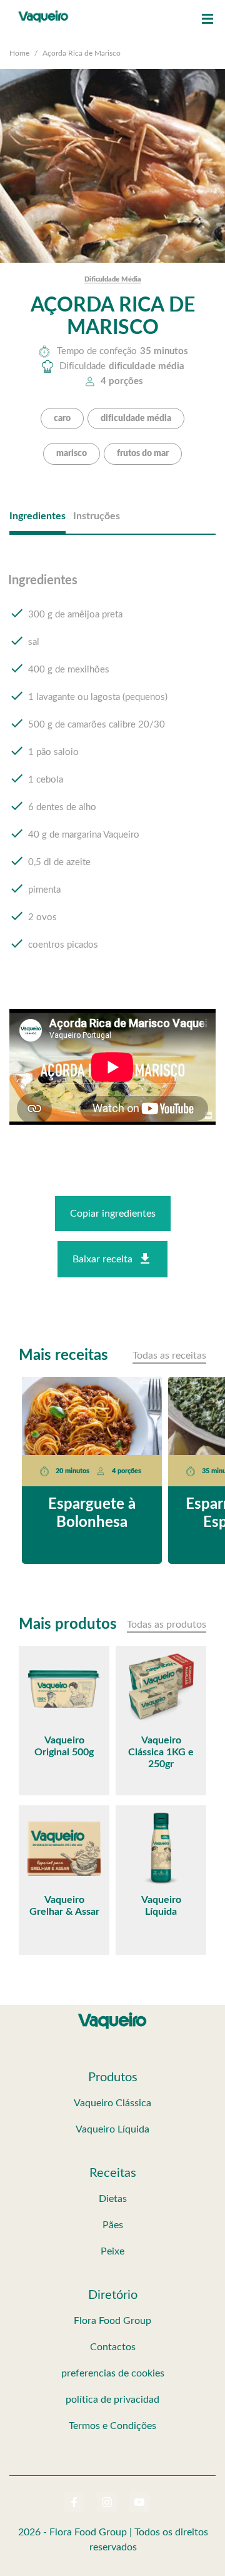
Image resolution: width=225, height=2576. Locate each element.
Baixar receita (102, 1259)
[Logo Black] (43, 13)
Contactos (113, 2347)
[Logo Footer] (112, 2015)
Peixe (112, 2251)
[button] (207, 19)
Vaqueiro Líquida (112, 2129)
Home (19, 53)
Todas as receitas (169, 1356)
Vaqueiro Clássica (112, 2103)
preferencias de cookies (113, 2373)
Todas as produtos (167, 1625)
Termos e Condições (112, 2426)
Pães (113, 2225)
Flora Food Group (112, 2321)
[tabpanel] (112, 774)
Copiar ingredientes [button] (113, 1214)
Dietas (113, 2199)
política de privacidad (112, 2400)
